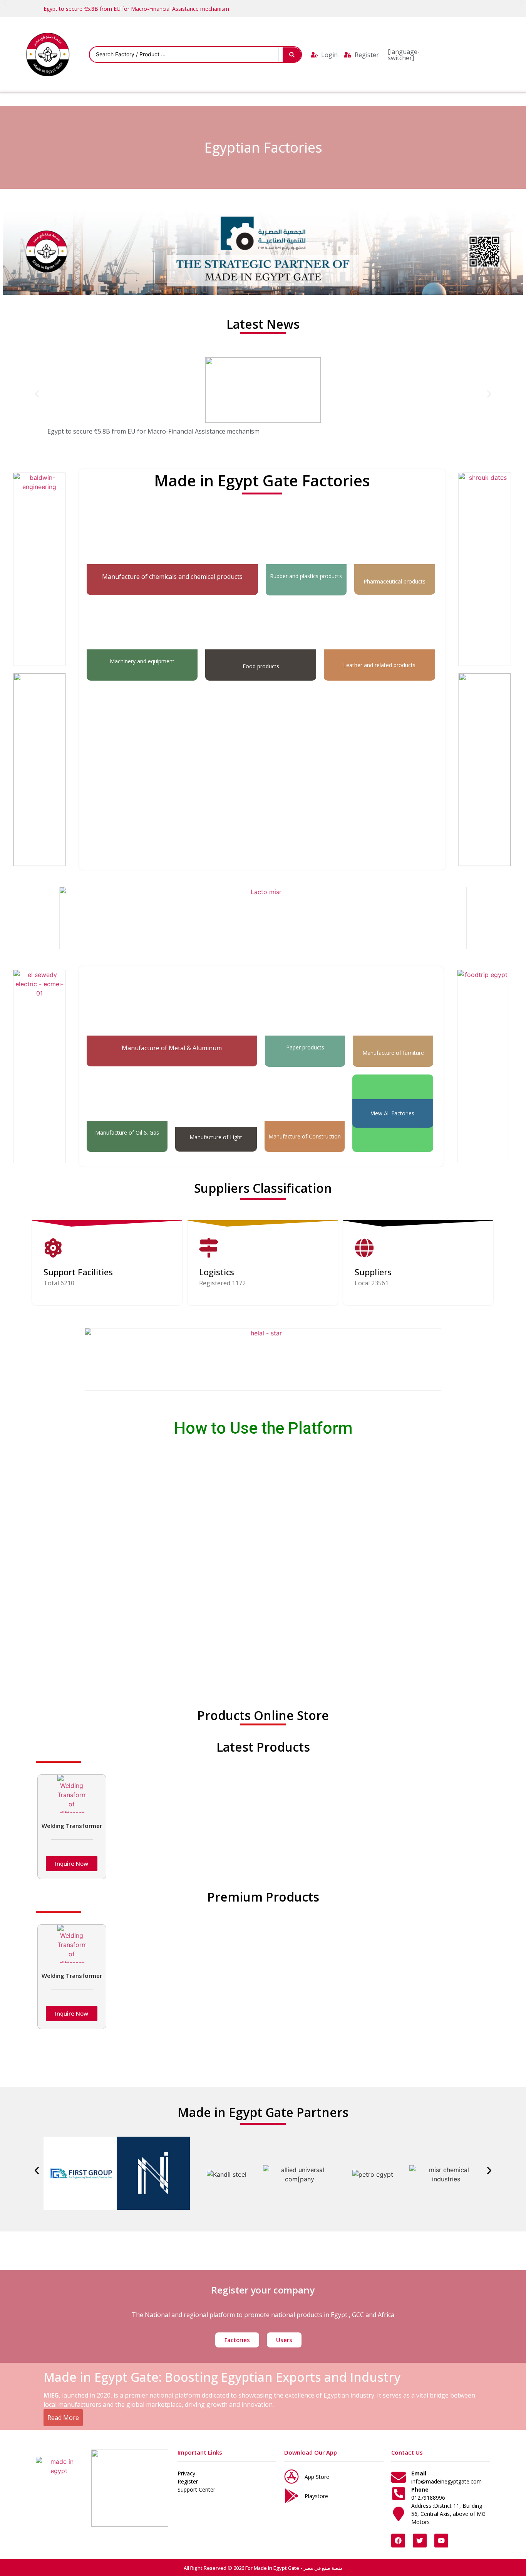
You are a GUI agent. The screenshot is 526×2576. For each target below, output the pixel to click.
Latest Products (263, 1747)
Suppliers (373, 1272)
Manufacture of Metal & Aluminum (172, 1048)
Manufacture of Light (216, 1137)
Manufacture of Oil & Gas (127, 1132)
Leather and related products (379, 665)
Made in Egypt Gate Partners (263, 2112)
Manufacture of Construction (305, 1136)
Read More (63, 2418)
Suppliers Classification (263, 1188)
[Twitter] (420, 2541)
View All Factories (393, 1113)
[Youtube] (441, 2541)
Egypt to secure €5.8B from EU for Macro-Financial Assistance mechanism (136, 9)
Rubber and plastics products (306, 576)
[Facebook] (398, 2541)
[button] (37, 394)
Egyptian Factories (263, 147)
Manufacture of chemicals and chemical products (172, 577)
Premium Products (263, 1897)
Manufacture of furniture (393, 1053)
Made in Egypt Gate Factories (262, 480)
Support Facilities (78, 1272)
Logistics (217, 1272)
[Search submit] (292, 55)
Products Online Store (263, 1715)
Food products (261, 666)
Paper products (305, 1047)
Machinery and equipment (142, 661)
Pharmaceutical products (394, 581)
